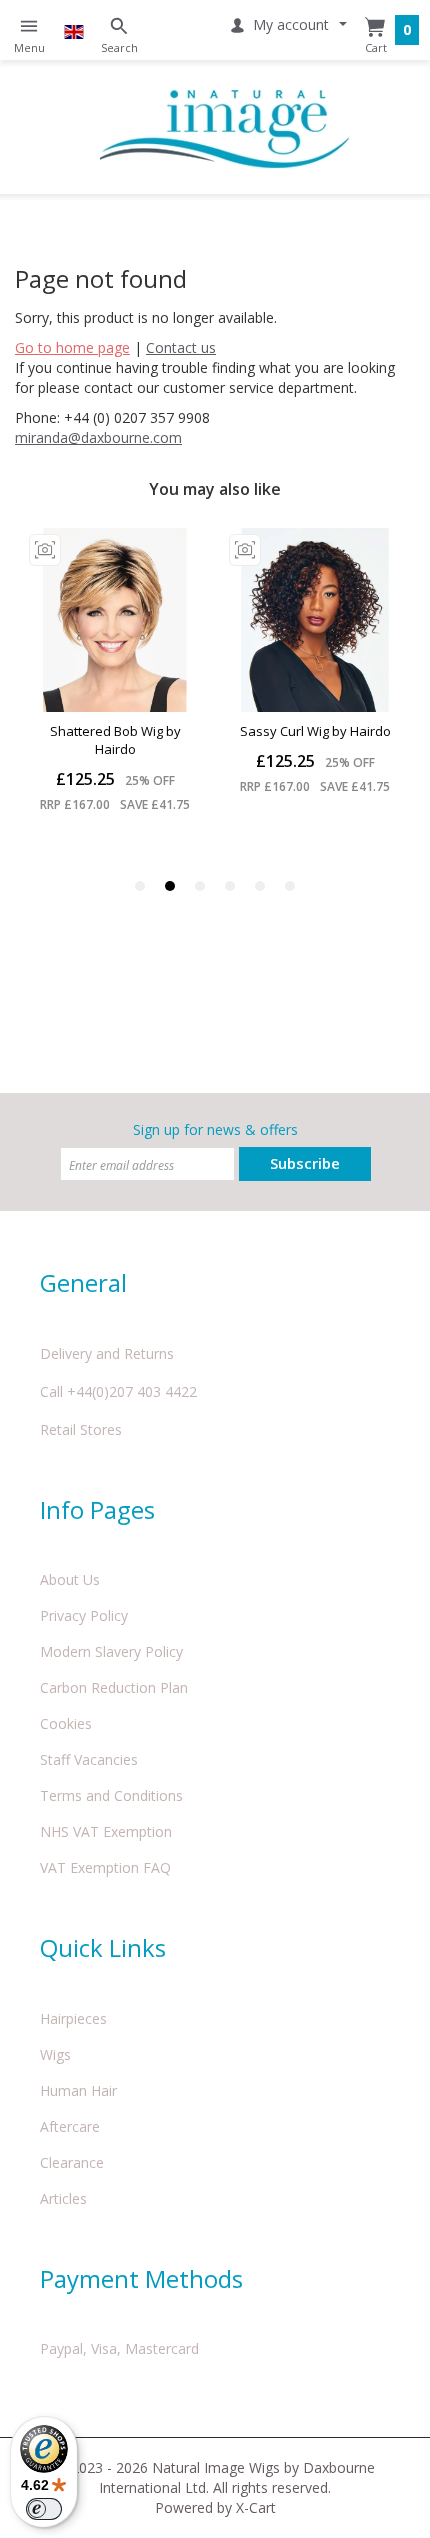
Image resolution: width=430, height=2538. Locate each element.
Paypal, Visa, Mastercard (119, 2348)
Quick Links (103, 1947)
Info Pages (97, 1509)
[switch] (44, 2509)
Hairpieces (73, 2018)
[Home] (225, 127)
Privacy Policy (84, 1615)
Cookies (66, 1723)
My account (291, 24)
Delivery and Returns (107, 1353)
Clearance (72, 2162)
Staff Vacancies (89, 1759)
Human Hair (78, 2090)
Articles (63, 2198)
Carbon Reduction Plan (114, 1687)
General (83, 1282)
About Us (70, 1579)
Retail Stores (81, 1429)
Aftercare (70, 2126)
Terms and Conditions (111, 1795)
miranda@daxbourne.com (98, 437)
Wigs (55, 2054)
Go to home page (72, 347)
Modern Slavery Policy (111, 1651)
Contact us (181, 347)
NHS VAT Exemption (106, 1831)
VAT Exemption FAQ (105, 1867)
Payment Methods (141, 2278)
